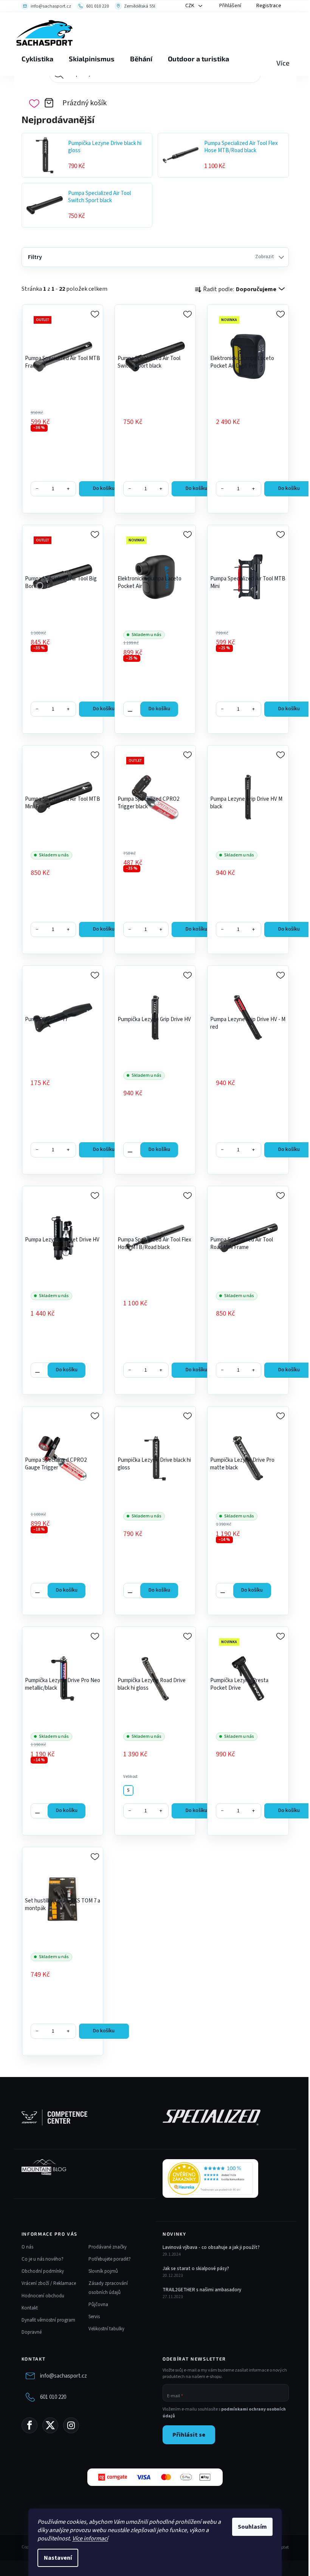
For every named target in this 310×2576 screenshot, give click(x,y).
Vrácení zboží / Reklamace (49, 2283)
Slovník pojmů (103, 2271)
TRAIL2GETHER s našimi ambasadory (202, 2290)
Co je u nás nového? (43, 2259)
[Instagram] (71, 2425)
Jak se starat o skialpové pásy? (196, 2269)
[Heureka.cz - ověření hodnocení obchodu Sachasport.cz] (210, 2178)
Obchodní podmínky (43, 2271)
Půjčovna (98, 2305)
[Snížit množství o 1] (130, 709)
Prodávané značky (108, 2247)
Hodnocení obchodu (43, 2296)
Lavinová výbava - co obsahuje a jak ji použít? (211, 2247)
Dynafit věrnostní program (48, 2320)
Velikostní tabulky (106, 2329)
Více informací (90, 2539)
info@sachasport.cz (64, 2376)
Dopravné (32, 2332)
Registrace (269, 6)
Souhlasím (252, 2527)
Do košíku (104, 488)
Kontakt (30, 2308)
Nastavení (58, 2558)
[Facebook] (29, 2425)
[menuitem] (37, 59)
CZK (190, 6)
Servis (94, 2317)
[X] (50, 2425)
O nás (27, 2247)
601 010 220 (53, 2397)
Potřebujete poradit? (110, 2259)
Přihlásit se (189, 2435)
